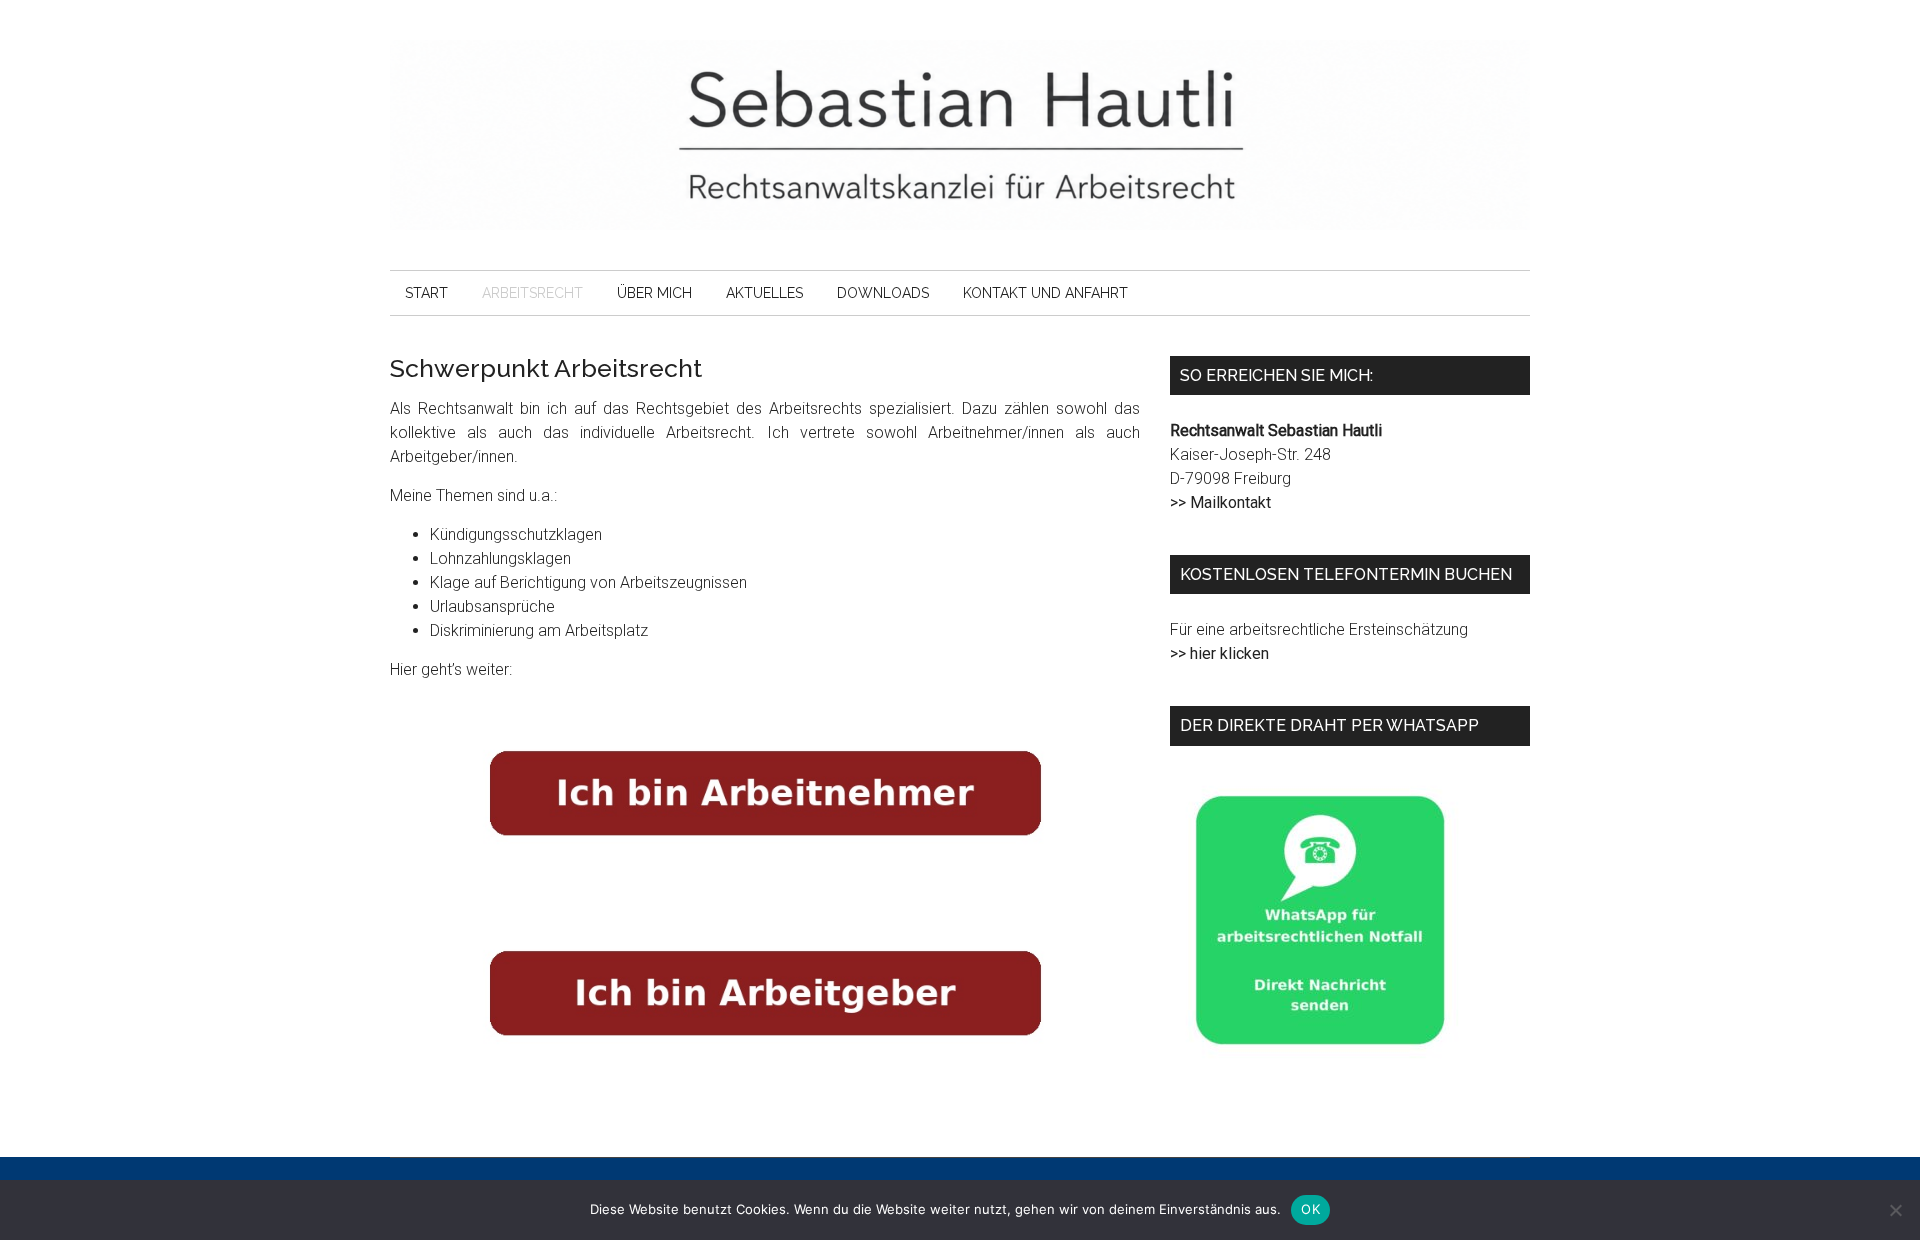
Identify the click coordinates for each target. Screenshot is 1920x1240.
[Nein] (1895, 1210)
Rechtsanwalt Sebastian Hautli (960, 135)
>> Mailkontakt (1220, 502)
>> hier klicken (1219, 653)
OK (1310, 1209)
